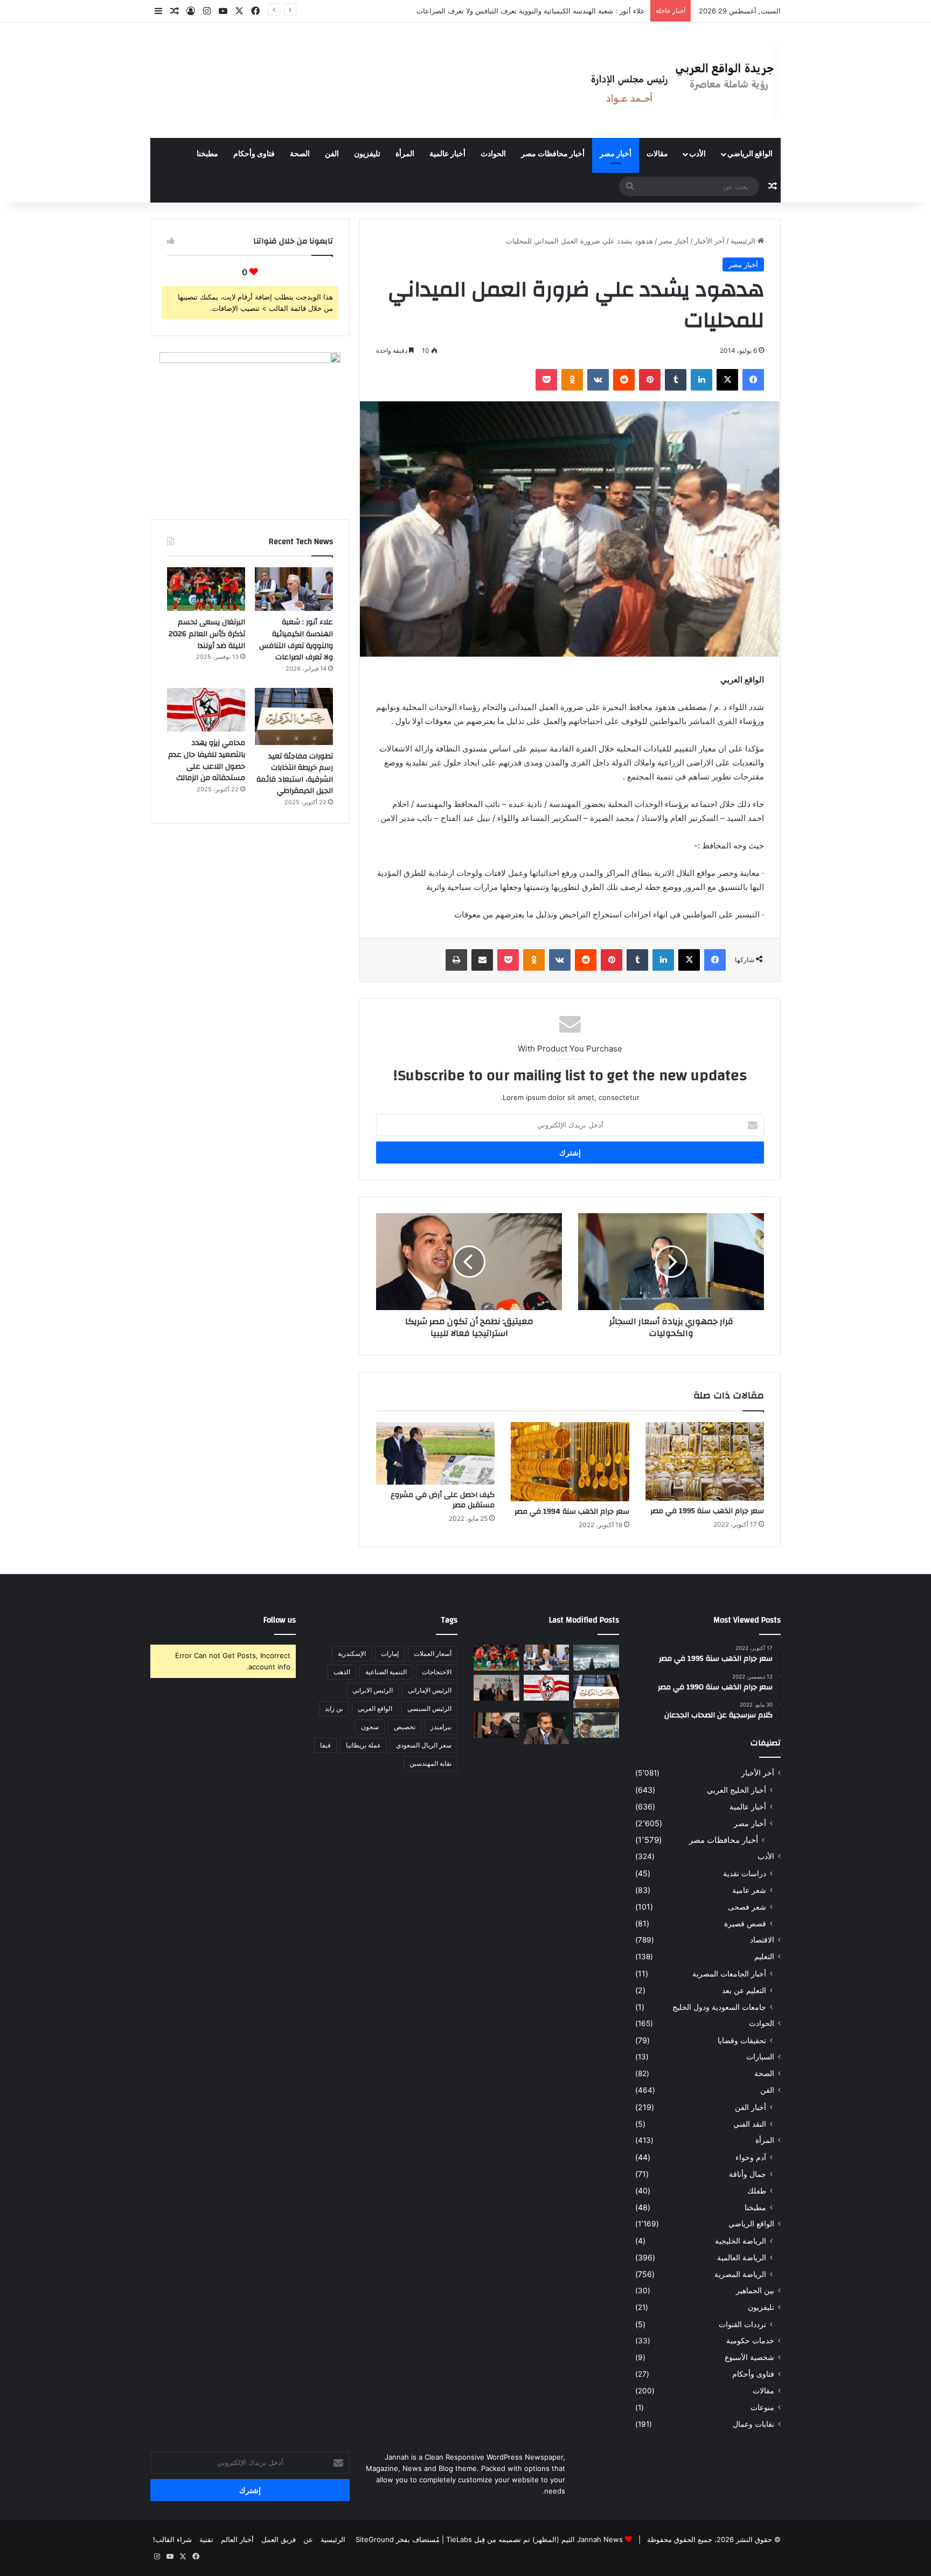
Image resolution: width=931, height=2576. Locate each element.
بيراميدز (441, 1727)
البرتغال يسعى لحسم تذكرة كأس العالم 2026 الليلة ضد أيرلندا (553, 11)
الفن (332, 154)
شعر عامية (749, 1890)
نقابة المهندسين (430, 1763)
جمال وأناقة (748, 2174)
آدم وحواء (751, 2157)
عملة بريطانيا (363, 1745)
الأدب (697, 154)
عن (308, 2539)
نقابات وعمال (753, 2424)
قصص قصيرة (745, 1923)
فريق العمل (279, 2539)
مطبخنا (207, 154)
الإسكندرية (352, 1653)
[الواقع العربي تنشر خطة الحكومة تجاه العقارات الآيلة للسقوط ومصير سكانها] (496, 1725)
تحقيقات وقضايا (742, 2040)
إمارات (390, 1653)
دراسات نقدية (745, 1873)
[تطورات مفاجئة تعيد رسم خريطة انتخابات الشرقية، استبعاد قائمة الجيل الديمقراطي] (294, 716)
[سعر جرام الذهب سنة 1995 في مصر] (705, 1461)
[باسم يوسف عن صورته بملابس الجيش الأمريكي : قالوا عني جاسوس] (596, 1725)
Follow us (280, 1620)
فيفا (325, 1745)
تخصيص (405, 1727)
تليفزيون (367, 154)
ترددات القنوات (742, 2324)
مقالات (657, 154)
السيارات (760, 2057)
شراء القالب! (172, 2539)
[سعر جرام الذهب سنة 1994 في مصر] (570, 1462)
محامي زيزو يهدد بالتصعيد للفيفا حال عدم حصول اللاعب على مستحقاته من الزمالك (207, 760)
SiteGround (375, 2539)
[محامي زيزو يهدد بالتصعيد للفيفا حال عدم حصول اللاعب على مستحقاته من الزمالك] (206, 710)
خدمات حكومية (750, 2341)
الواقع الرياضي (750, 154)
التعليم (764, 1957)
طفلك (757, 2191)
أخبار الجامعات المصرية (729, 1973)
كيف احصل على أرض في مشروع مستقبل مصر (443, 1500)
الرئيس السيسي (429, 1708)
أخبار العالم (237, 2539)
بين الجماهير (755, 2290)
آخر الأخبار (710, 241)
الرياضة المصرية (740, 2274)
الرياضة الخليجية (741, 2241)
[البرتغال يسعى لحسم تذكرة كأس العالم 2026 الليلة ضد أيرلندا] (206, 589)
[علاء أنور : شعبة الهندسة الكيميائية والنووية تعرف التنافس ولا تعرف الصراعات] (294, 589)
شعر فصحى (747, 1907)
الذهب (342, 1672)
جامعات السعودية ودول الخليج (719, 2007)
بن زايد (334, 1708)
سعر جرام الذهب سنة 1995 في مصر (707, 1511)
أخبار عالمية (447, 154)
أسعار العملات (433, 1653)
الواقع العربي (375, 1708)
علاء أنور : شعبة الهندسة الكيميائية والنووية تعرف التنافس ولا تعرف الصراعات (296, 640)
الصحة (300, 154)
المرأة (405, 154)
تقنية (206, 2539)
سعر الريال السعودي (424, 1745)
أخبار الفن (751, 2107)
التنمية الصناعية (386, 1672)
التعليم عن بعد (744, 1990)
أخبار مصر (616, 154)
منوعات (762, 2407)
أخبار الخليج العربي (737, 1790)
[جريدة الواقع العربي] (681, 80)
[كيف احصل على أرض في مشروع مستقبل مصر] (435, 1453)
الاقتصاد (762, 1940)
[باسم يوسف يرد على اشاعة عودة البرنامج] (547, 1728)
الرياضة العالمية (742, 2257)
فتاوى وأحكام (254, 154)
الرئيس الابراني (373, 1690)
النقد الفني (750, 2124)
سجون (370, 1727)
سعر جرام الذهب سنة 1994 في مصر (572, 1512)
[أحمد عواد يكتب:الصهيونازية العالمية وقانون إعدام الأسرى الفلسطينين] (596, 1658)
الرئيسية (744, 241)
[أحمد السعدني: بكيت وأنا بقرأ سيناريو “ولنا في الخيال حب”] (496, 1688)
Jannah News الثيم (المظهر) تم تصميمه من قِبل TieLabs (534, 2539)
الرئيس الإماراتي (430, 1690)
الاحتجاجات (437, 1672)
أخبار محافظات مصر (553, 154)
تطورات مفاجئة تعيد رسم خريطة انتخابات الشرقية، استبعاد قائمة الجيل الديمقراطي (295, 774)
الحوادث (493, 154)
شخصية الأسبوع (749, 2357)
